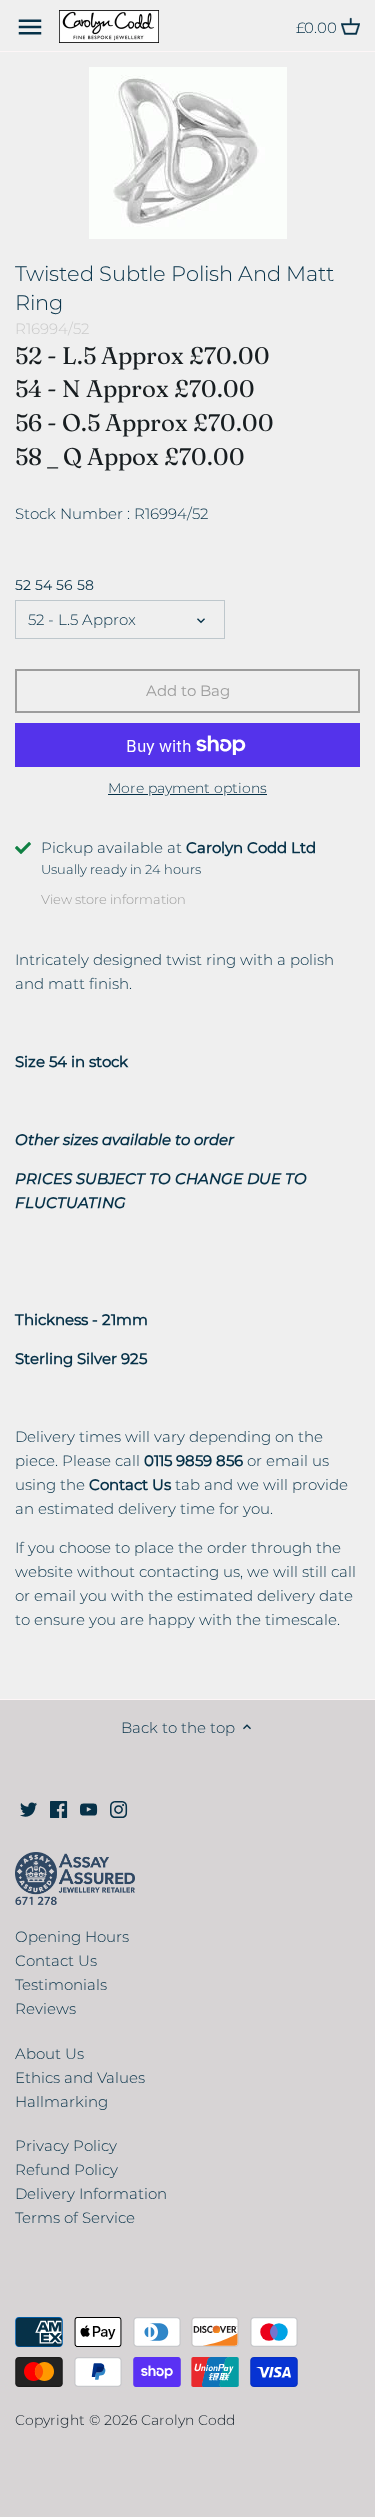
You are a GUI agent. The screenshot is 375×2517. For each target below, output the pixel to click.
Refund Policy (66, 2169)
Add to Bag (188, 690)
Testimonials (61, 1984)
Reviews (45, 2008)
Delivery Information (91, 2193)
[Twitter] (28, 1807)
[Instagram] (118, 1807)
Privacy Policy (66, 2145)
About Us (49, 2053)
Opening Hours (72, 1936)
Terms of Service (75, 2217)
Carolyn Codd (188, 2420)
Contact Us (56, 1960)
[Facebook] (58, 1807)
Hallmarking (61, 2101)
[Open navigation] (30, 27)
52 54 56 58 (54, 585)
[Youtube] (88, 1807)
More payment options (187, 788)
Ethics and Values (80, 2077)
